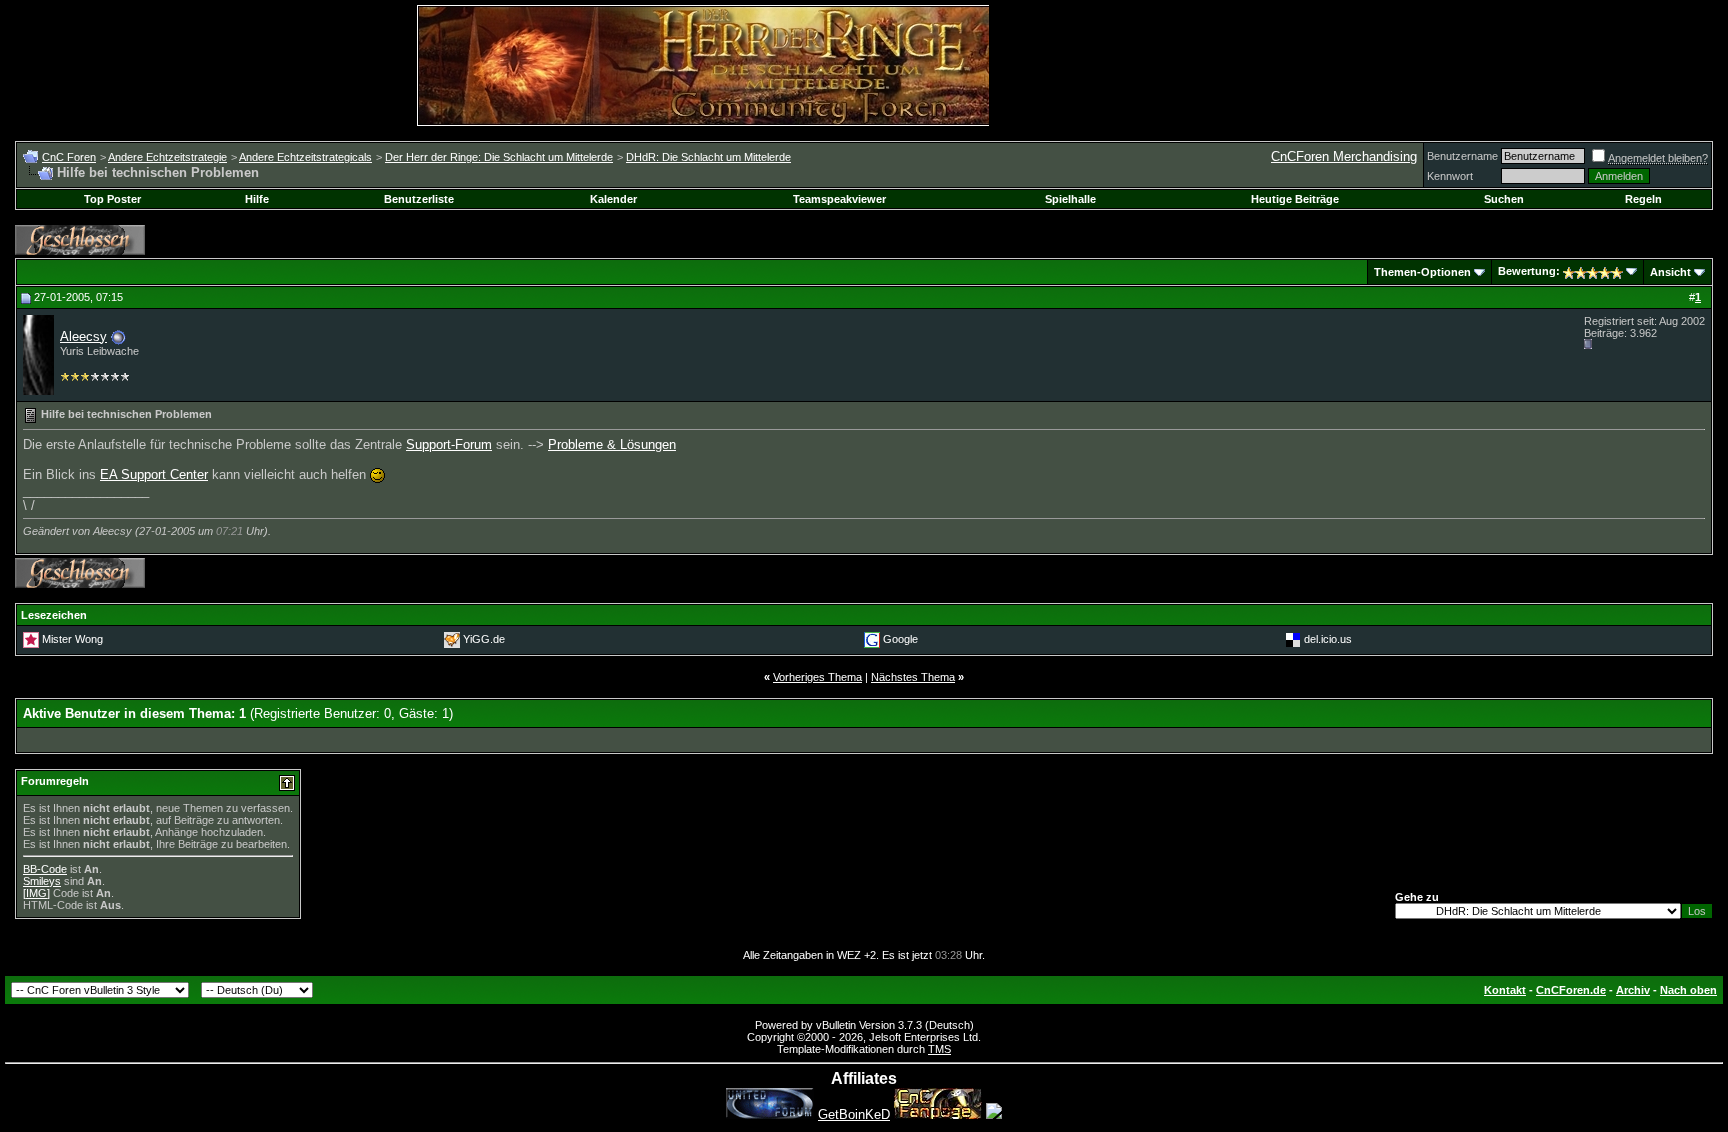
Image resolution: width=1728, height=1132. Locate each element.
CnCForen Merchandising (1344, 156)
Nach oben (1688, 990)
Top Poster (112, 199)
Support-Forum (449, 444)
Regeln (1643, 199)
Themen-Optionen (1422, 272)
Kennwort (1450, 176)
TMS (939, 1049)
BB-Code (45, 869)
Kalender (613, 199)
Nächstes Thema (913, 677)
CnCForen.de (1571, 990)
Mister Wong (72, 639)
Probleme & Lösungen (612, 444)
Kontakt (1505, 990)
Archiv (1633, 990)
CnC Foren (69, 157)
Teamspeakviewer (839, 199)
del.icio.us (1328, 639)
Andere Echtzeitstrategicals (305, 157)
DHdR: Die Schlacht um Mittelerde (708, 157)
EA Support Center (154, 474)
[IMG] (36, 893)
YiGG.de (484, 639)
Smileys (42, 881)
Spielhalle (1070, 199)
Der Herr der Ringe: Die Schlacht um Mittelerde (499, 157)
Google (900, 639)
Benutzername (1462, 156)
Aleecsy (83, 336)
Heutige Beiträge (1295, 199)
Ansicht (1670, 272)
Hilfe (257, 199)
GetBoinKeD (854, 1114)
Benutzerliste (419, 199)
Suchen (1504, 199)
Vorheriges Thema (817, 677)
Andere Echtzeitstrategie (167, 157)
